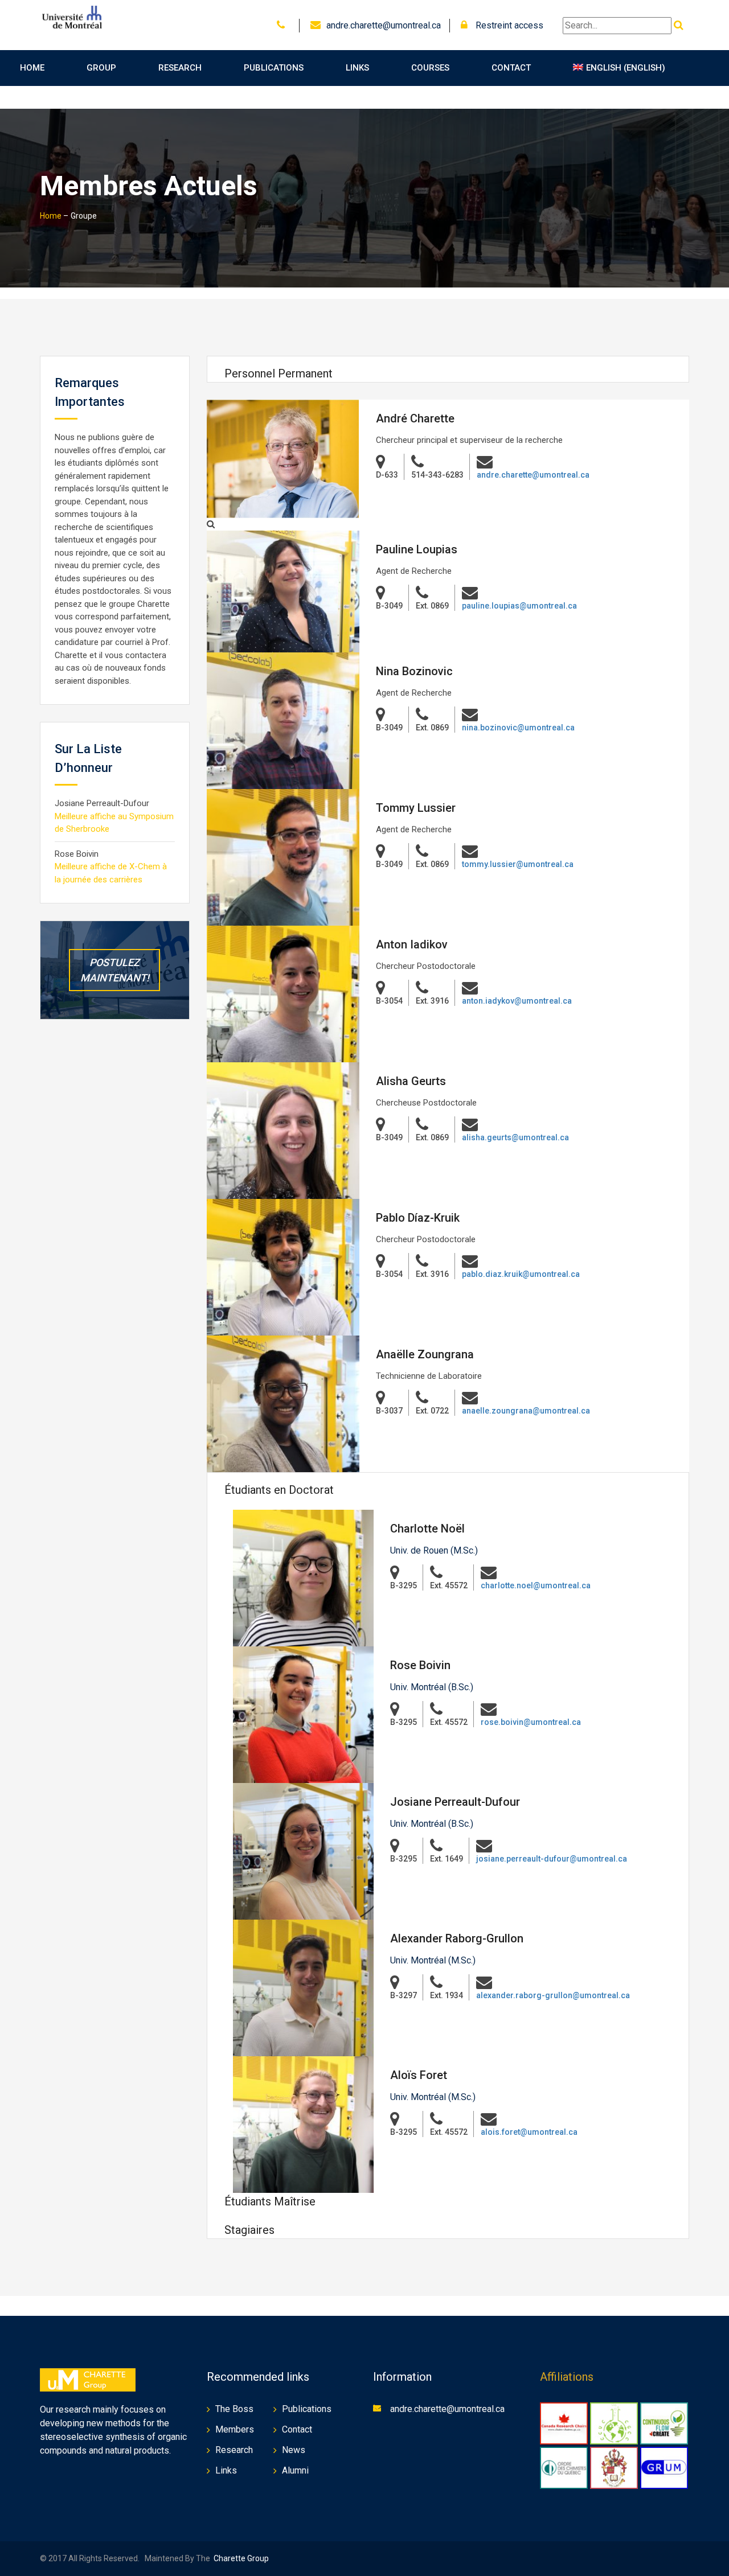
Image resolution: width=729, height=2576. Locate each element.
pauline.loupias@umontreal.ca (519, 606)
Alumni (295, 2470)
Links (357, 68)
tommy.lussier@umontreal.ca (518, 864)
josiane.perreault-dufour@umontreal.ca (552, 1859)
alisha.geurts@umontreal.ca (515, 1137)
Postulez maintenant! (115, 970)
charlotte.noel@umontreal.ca (536, 1585)
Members (235, 2429)
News (294, 2450)
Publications (274, 68)
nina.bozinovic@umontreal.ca (518, 728)
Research (180, 68)
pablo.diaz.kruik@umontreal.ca (521, 1274)
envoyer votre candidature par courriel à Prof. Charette (112, 642)
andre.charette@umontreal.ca (384, 25)
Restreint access (508, 25)
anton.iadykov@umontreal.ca (517, 1001)
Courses (430, 68)
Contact (511, 68)
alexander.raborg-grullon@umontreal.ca (553, 1995)
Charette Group (241, 2558)
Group (101, 68)
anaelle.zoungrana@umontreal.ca (526, 1411)
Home (32, 68)
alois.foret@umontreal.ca (529, 2132)
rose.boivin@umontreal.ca (531, 1722)
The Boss (234, 2409)
